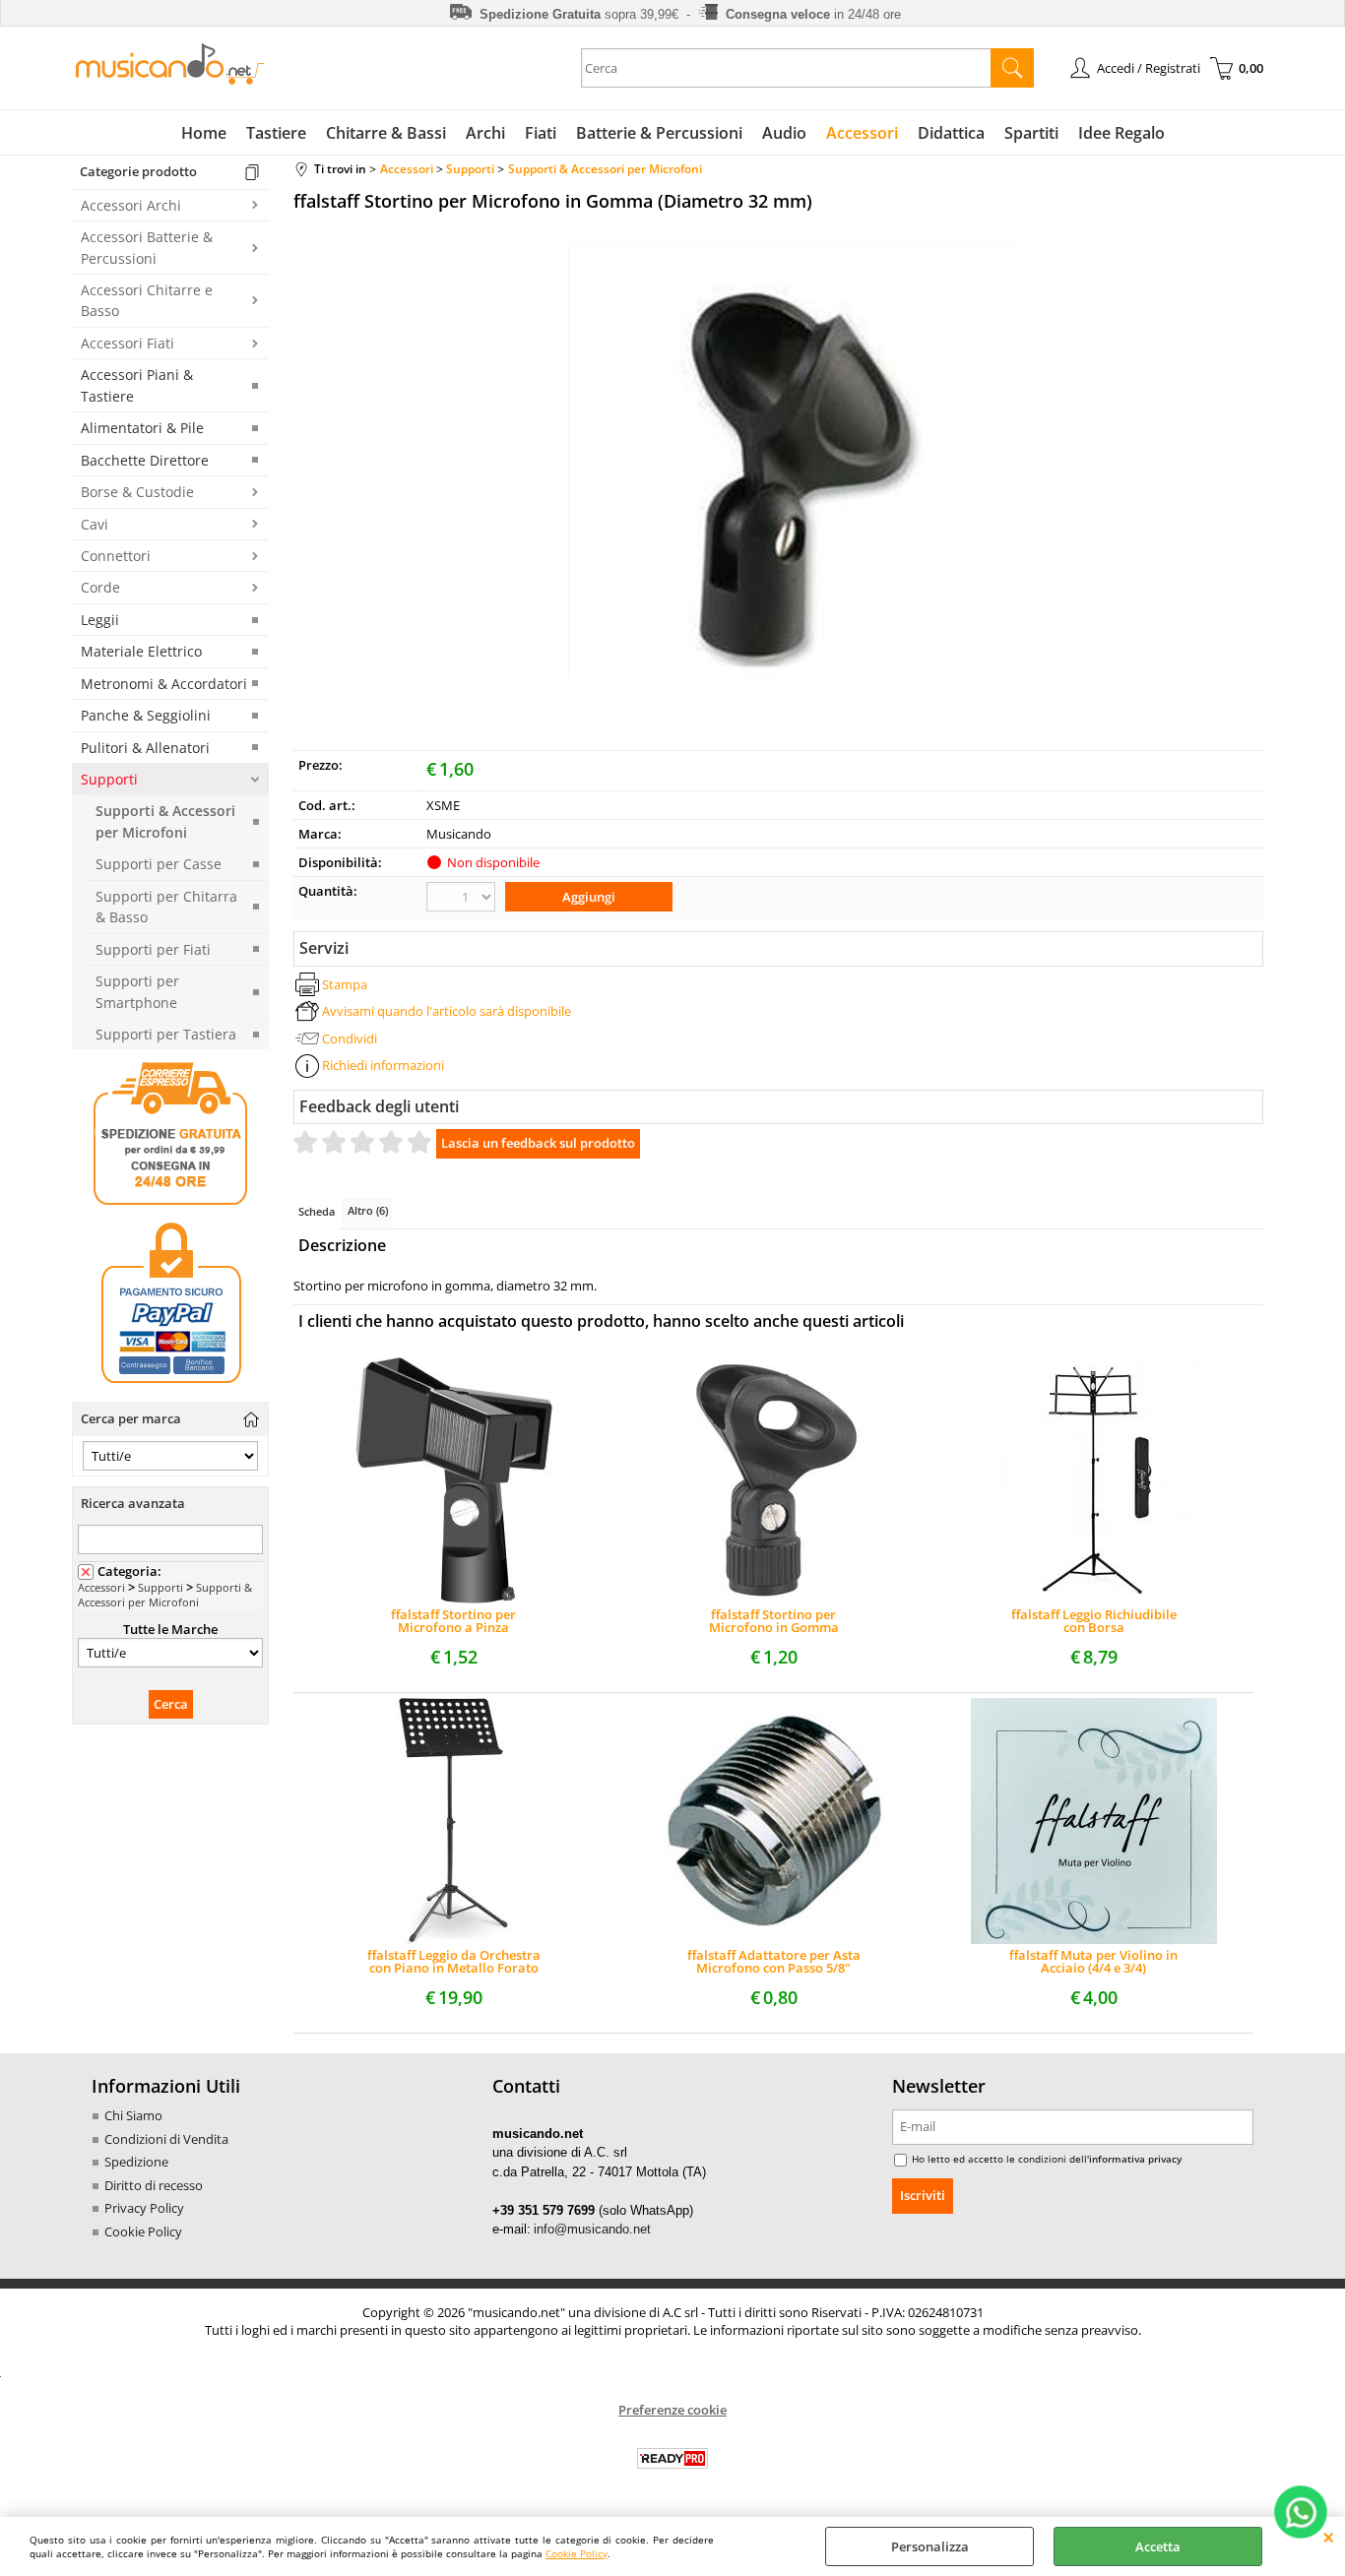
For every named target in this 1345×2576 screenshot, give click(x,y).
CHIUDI (1329, 2537)
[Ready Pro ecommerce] (672, 2458)
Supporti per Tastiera (166, 1034)
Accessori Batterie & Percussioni (147, 247)
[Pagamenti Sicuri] (170, 1383)
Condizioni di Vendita (166, 2139)
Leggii (100, 620)
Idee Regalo (1121, 133)
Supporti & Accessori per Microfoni (165, 821)
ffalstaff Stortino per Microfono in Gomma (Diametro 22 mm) (774, 1621)
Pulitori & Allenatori (145, 748)
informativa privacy (1135, 2159)
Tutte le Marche (170, 1629)
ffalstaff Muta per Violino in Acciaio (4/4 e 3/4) (1093, 1962)
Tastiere (276, 133)
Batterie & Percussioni (659, 133)
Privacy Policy (144, 2208)
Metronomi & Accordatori (164, 684)
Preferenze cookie (672, 2410)
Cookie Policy (576, 2553)
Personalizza (930, 2546)
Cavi (95, 524)
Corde (100, 587)
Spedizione (136, 2162)
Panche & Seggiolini (146, 715)
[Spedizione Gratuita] (170, 1202)
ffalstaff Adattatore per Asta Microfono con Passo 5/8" (774, 1962)
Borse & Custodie (137, 492)
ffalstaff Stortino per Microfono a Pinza (453, 1621)
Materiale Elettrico (141, 651)
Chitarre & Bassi (386, 133)
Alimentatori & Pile (142, 428)
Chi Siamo (133, 2115)
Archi (485, 133)
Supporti (109, 779)
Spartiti (1031, 133)
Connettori (116, 556)
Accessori (862, 133)
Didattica (951, 133)
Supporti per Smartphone (137, 991)
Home (204, 133)
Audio (784, 133)
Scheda (317, 1211)
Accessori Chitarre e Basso (147, 300)
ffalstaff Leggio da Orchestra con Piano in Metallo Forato (454, 1962)
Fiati (541, 133)
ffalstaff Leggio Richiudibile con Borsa (1094, 1621)
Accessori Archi (131, 205)
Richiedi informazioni (383, 1065)
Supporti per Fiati (153, 949)
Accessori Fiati (128, 343)
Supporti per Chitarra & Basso (166, 907)
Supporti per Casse (159, 864)
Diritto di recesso (154, 2185)
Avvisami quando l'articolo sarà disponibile (447, 1011)
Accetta (1158, 2546)
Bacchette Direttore (145, 460)
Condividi (350, 1038)
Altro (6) (368, 1210)
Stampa (345, 984)
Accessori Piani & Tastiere (137, 385)
